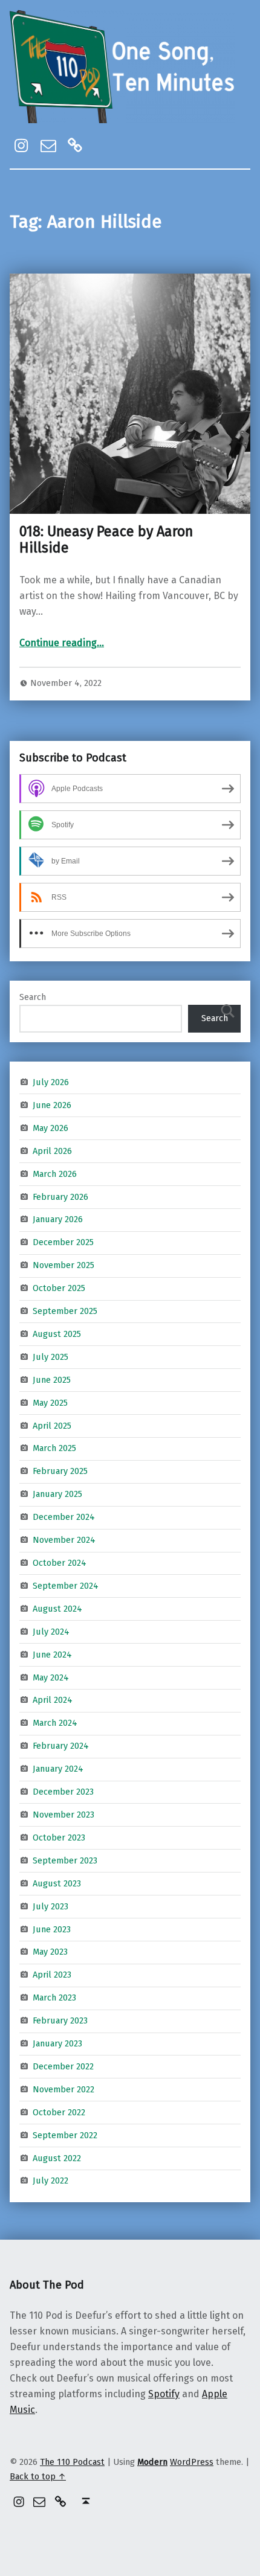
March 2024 (55, 1723)
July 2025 (50, 1357)
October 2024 (60, 1563)
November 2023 (63, 1815)
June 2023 (52, 1929)
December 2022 (63, 2066)
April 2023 (52, 1975)
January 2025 (57, 1494)
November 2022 (63, 2089)
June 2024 (52, 1654)
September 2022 (65, 2135)
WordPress (192, 2462)
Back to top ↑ (38, 2476)
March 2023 (54, 1998)
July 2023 (50, 1906)
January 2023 (57, 2043)
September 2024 (66, 1586)
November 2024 (64, 1540)
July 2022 (50, 2180)
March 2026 (55, 1173)
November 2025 (63, 1265)
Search (33, 997)
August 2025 (57, 1334)
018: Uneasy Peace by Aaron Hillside (106, 540)
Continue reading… (62, 643)
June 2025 (52, 1380)
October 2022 (59, 2112)
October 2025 (59, 1288)
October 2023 (59, 1837)
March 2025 (54, 1448)
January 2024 (58, 1769)
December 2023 (63, 1792)
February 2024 (61, 1746)
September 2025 (65, 1311)
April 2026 (52, 1150)
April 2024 (53, 1700)
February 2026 (60, 1196)
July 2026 (51, 1082)
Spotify (164, 2394)
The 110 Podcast (72, 2462)
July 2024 (51, 1632)
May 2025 (50, 1402)
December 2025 (63, 1242)
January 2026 (58, 1219)
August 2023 (57, 1883)
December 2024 (64, 1517)
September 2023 (65, 1860)
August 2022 (57, 2158)
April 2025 (52, 1425)
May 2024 (51, 1677)
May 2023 (50, 1952)
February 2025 (60, 1471)
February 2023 (60, 2020)
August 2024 (57, 1609)
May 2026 (50, 1128)
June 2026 (52, 1105)
